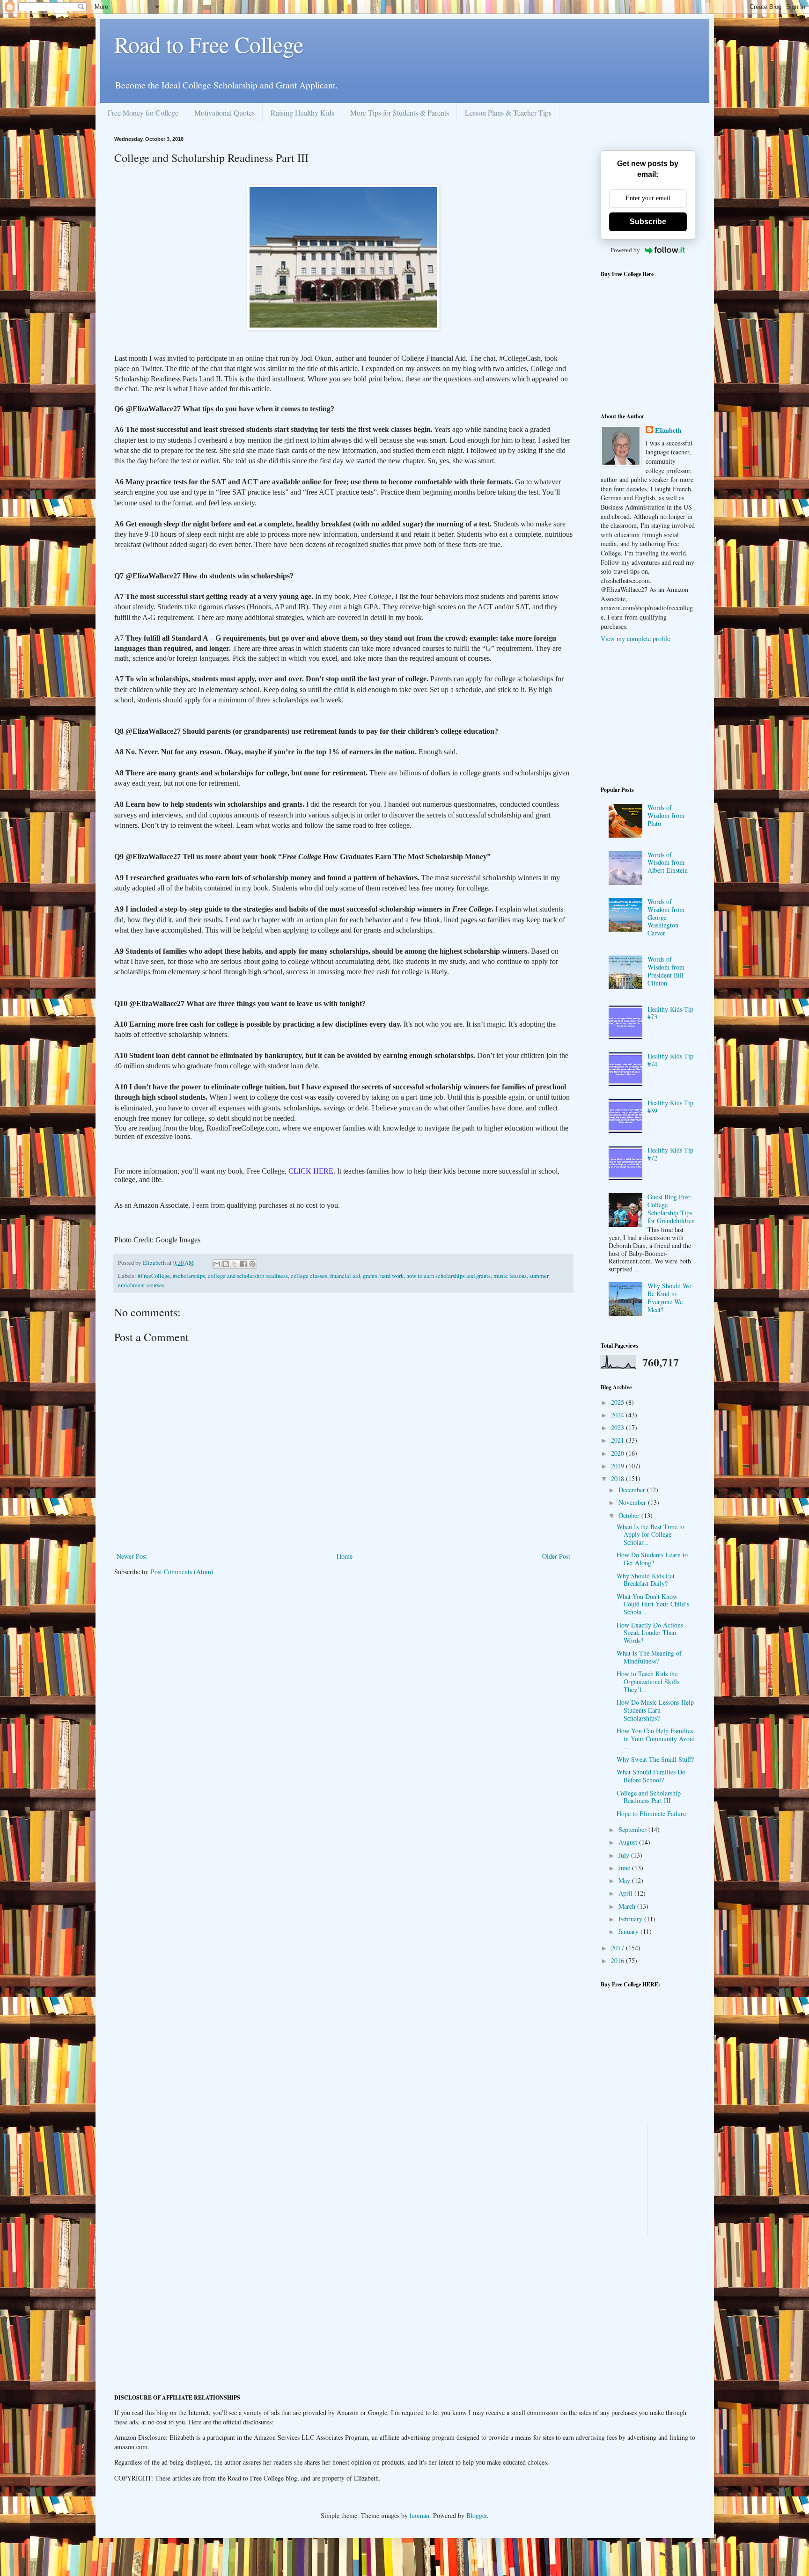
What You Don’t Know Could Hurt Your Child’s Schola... (653, 1604)
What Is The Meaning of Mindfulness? (649, 1657)
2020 (618, 1453)
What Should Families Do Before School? (651, 1776)
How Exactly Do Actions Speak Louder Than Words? (650, 1633)
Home (345, 1556)
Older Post (556, 1556)
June (625, 1868)
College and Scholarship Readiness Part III (649, 1797)
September (633, 1829)
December (633, 1490)
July (625, 1855)
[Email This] (217, 1264)
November (633, 1502)
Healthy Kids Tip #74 (670, 1060)
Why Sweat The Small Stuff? (655, 1759)
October (630, 1515)
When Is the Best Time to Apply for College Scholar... (651, 1535)
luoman (419, 2515)
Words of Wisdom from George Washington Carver (666, 917)
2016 (618, 1960)
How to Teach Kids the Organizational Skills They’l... (648, 1682)
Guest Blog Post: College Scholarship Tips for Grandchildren (671, 1208)
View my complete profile (635, 639)
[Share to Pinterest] (252, 1264)
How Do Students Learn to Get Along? (652, 1559)
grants (370, 1276)
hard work (392, 1276)
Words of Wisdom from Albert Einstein (668, 863)
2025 (618, 1402)
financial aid (345, 1276)
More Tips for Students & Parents (400, 113)
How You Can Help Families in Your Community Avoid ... (656, 1739)
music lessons (510, 1276)
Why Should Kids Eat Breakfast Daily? (646, 1580)
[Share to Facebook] (243, 1264)
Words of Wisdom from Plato (666, 815)
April (626, 1893)
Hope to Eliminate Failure (651, 1813)
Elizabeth (668, 431)
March (628, 1906)
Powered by (625, 250)
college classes (309, 1276)
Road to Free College (209, 44)
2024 (618, 1415)
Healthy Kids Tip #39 (670, 1107)
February (631, 1919)
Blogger (477, 2515)
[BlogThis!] (226, 1264)
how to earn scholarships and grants (449, 1276)
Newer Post (132, 1556)
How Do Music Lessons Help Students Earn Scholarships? (655, 1710)
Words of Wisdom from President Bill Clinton (666, 971)
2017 (618, 1948)
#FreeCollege (154, 1276)
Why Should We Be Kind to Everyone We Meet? (669, 1297)
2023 (618, 1427)
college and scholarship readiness (248, 1276)
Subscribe (648, 222)
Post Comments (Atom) (182, 1572)
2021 (618, 1440)
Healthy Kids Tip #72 (670, 1154)
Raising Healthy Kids (302, 113)
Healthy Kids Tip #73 (670, 1013)
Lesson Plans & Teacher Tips (508, 113)
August (629, 1842)
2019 (618, 1466)
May (625, 1880)
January (629, 1931)
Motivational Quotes (224, 113)
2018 (618, 1478)
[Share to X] (235, 1264)
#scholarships (189, 1276)
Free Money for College (143, 113)
